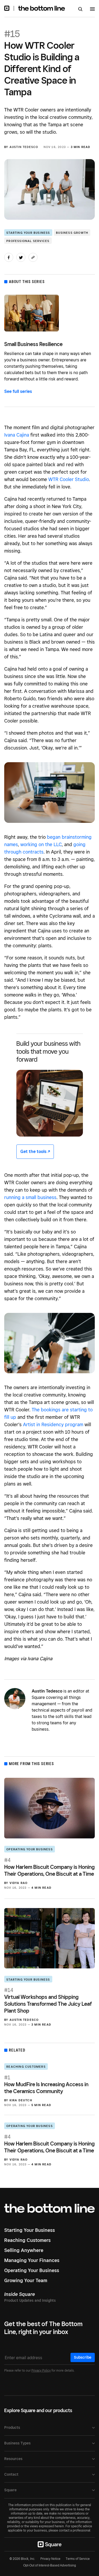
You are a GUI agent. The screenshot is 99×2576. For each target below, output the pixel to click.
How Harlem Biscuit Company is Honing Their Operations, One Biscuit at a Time (49, 1867)
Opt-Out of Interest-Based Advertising (50, 2565)
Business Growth (72, 233)
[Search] (80, 10)
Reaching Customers (26, 2067)
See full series (18, 391)
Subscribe (83, 2357)
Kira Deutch (21, 2100)
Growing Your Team (26, 2280)
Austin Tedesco (24, 147)
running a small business (30, 1197)
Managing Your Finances (32, 2260)
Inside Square (20, 2294)
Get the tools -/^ (35, 1152)
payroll (78, 1710)
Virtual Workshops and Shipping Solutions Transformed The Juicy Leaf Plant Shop (48, 2000)
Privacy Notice (50, 2559)
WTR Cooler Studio (69, 479)
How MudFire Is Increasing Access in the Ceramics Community (46, 2084)
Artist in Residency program (53, 1424)
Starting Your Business (28, 233)
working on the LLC (41, 844)
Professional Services (28, 241)
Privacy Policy (41, 2370)
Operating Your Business (30, 1849)
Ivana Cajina (17, 435)
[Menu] (92, 10)
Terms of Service (78, 2559)
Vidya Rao (19, 1883)
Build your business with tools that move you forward (48, 1051)
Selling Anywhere (24, 2250)
